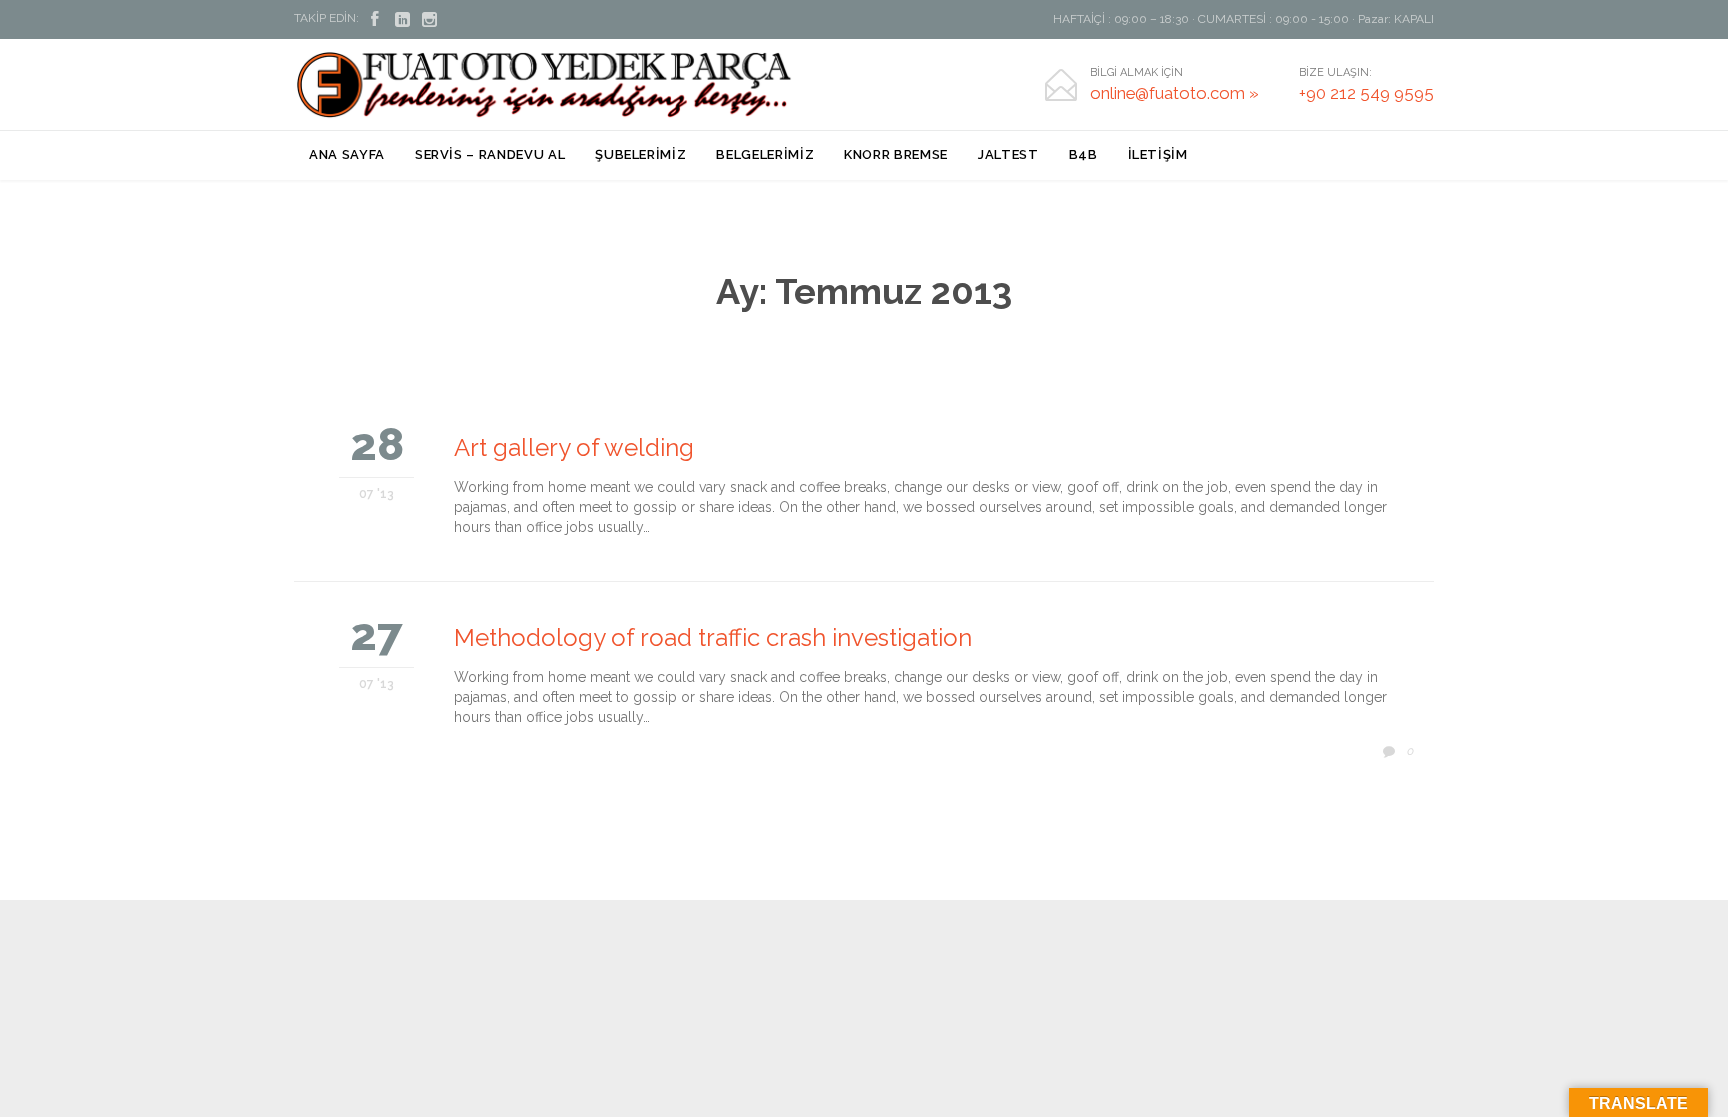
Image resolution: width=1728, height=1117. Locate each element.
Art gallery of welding (574, 447)
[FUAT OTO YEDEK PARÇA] (544, 84)
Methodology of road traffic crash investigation (713, 637)
